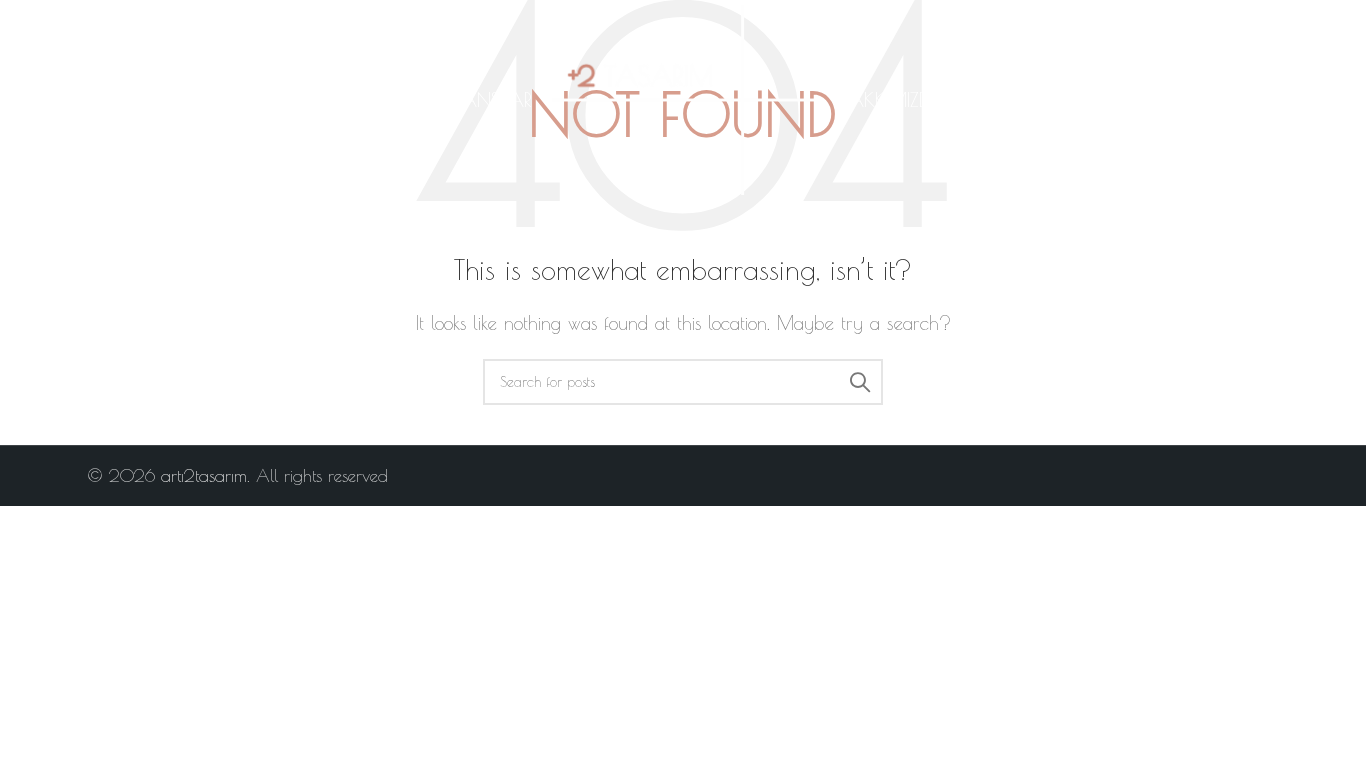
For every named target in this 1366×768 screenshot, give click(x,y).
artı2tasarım (204, 476)
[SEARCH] (860, 382)
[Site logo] (682, 98)
